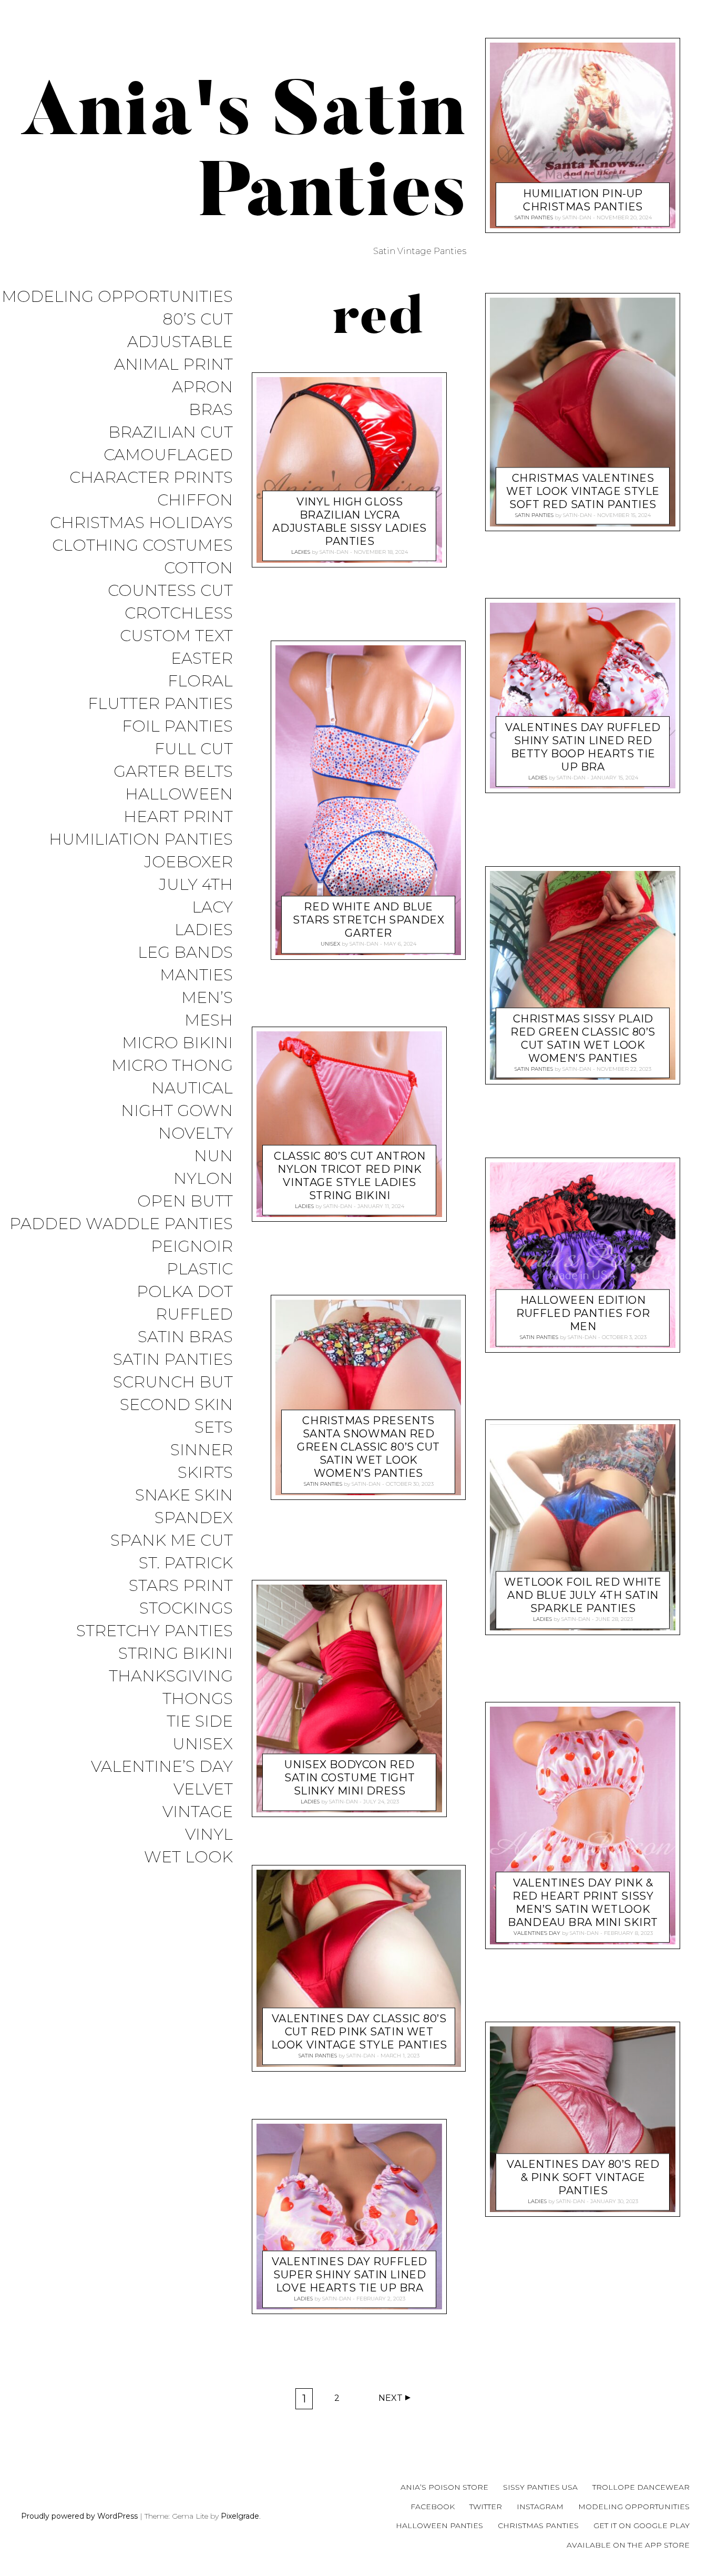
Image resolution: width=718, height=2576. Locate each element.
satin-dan (334, 552)
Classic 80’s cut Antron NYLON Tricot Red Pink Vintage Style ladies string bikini (350, 1176)
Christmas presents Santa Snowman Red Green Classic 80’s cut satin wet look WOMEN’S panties (369, 1447)
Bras (211, 410)
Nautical (192, 1088)
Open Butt (185, 1201)
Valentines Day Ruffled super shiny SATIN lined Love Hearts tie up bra (350, 2275)
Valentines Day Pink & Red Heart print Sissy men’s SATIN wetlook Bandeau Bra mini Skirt (583, 1903)
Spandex (194, 1518)
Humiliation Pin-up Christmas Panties (583, 200)
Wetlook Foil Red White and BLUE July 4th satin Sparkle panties (583, 1596)
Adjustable (180, 342)
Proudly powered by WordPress (79, 2516)
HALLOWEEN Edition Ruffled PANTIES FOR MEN (583, 1313)
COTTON (198, 568)
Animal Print (173, 365)
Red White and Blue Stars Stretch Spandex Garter (368, 920)
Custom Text (176, 636)
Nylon (203, 1179)
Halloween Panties (439, 2526)
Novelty (196, 1134)
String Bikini (176, 1654)
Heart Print (178, 817)
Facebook (433, 2507)
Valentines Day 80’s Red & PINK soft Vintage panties (583, 2177)
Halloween (179, 794)
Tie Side (200, 1722)
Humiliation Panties (141, 840)
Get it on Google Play (642, 2526)
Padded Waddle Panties (121, 1224)
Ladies (204, 930)
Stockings (186, 1609)
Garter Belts (173, 772)
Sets (214, 1428)
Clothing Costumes (142, 546)
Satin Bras (185, 1337)
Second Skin (176, 1405)
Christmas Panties (538, 2526)
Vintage (198, 1812)
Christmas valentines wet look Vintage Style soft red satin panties (583, 492)
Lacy (212, 907)
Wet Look (188, 1857)
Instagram (540, 2507)
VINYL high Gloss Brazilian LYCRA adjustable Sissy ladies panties (350, 521)
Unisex (203, 1744)
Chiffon (195, 500)
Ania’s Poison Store (444, 2487)
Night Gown (177, 1111)
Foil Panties (177, 727)
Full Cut (194, 749)
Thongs (198, 1699)
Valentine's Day (536, 1933)
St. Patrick (186, 1563)
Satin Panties (173, 1360)
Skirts (205, 1473)
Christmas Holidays (141, 523)
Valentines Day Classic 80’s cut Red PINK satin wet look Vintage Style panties (359, 2032)
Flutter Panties (160, 704)
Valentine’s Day (162, 1767)
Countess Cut (170, 591)
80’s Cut (198, 320)
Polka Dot (185, 1292)
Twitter (486, 2507)
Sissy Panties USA (540, 2487)
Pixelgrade (240, 2516)
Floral (200, 681)
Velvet (203, 1789)
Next (391, 2398)
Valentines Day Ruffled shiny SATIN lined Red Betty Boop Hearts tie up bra (583, 747)
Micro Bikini (177, 1043)
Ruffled (194, 1315)
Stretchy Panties (155, 1631)
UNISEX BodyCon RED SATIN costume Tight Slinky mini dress (350, 1778)
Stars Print (181, 1586)
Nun (213, 1156)
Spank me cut (172, 1541)
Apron (202, 387)
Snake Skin (184, 1495)
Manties (196, 975)
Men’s (207, 998)
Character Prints (151, 478)
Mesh (209, 1021)
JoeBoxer (188, 862)
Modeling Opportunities (117, 297)
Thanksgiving (171, 1676)
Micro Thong (172, 1066)
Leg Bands (185, 953)
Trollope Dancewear (641, 2487)
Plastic (200, 1269)
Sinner (202, 1450)
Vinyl (209, 1835)
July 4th (196, 885)
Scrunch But (173, 1382)
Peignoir (192, 1247)
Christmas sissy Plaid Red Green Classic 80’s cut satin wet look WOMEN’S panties (583, 1038)
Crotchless (179, 613)
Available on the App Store (628, 2545)
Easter (202, 659)
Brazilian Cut (171, 433)
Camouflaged (168, 455)
